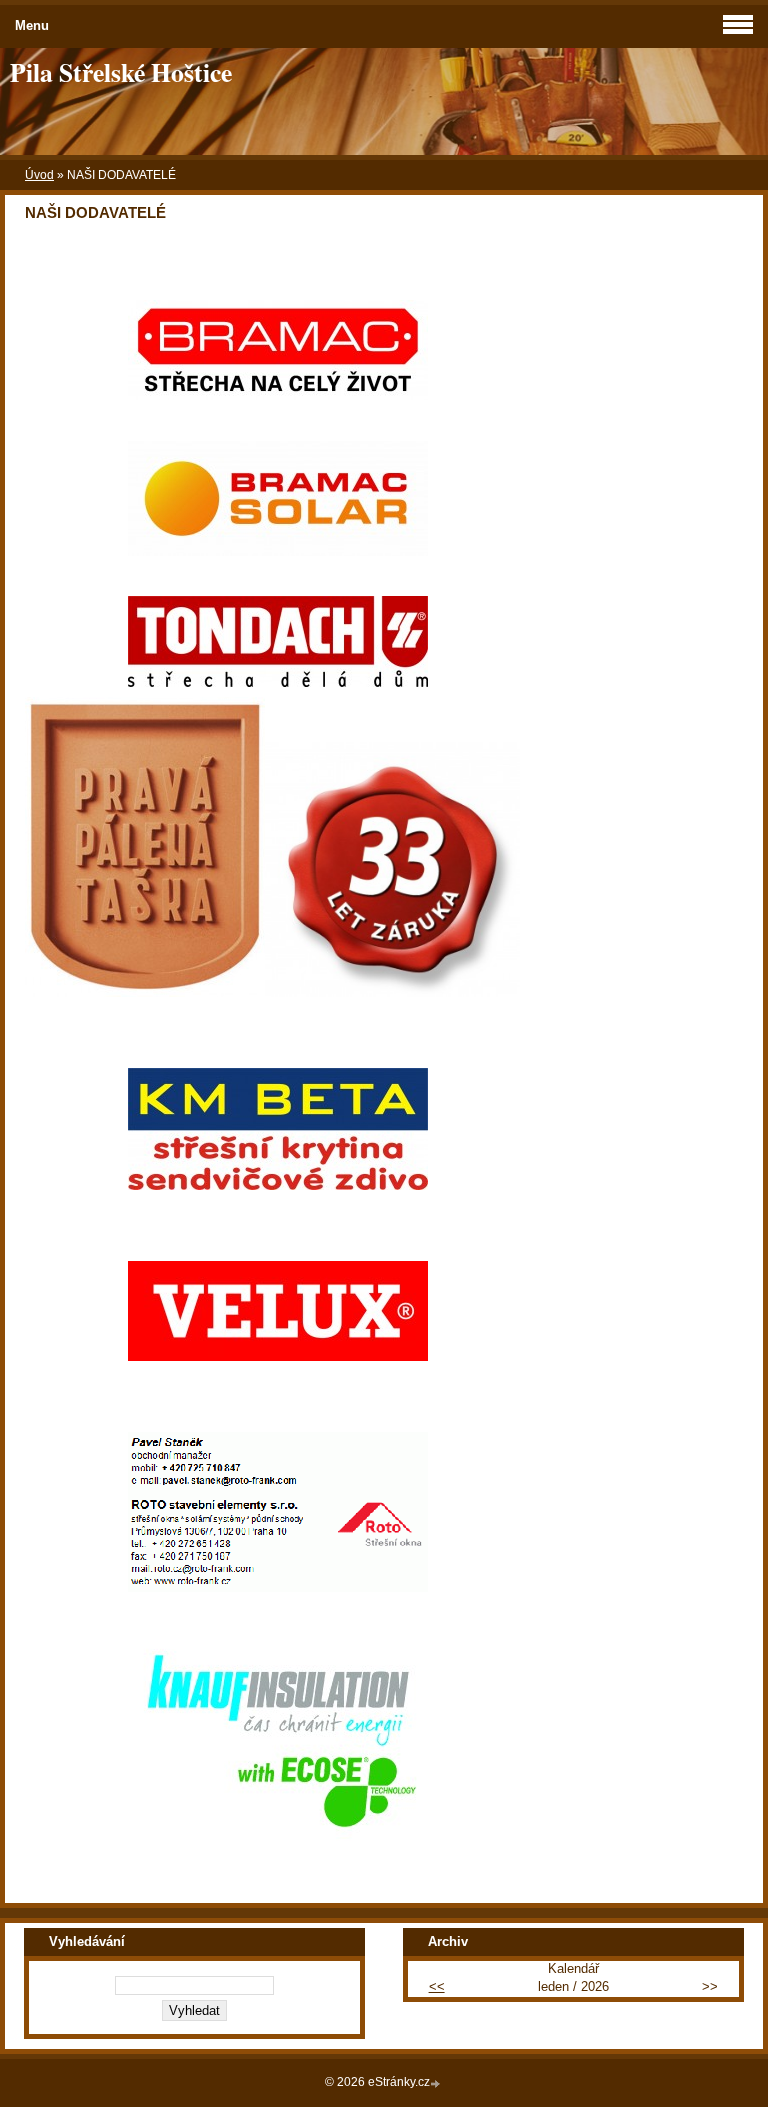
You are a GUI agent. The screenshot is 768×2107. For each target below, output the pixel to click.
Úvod (39, 175)
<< (437, 1986)
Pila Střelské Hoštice (121, 72)
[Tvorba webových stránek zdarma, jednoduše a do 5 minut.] (437, 2083)
